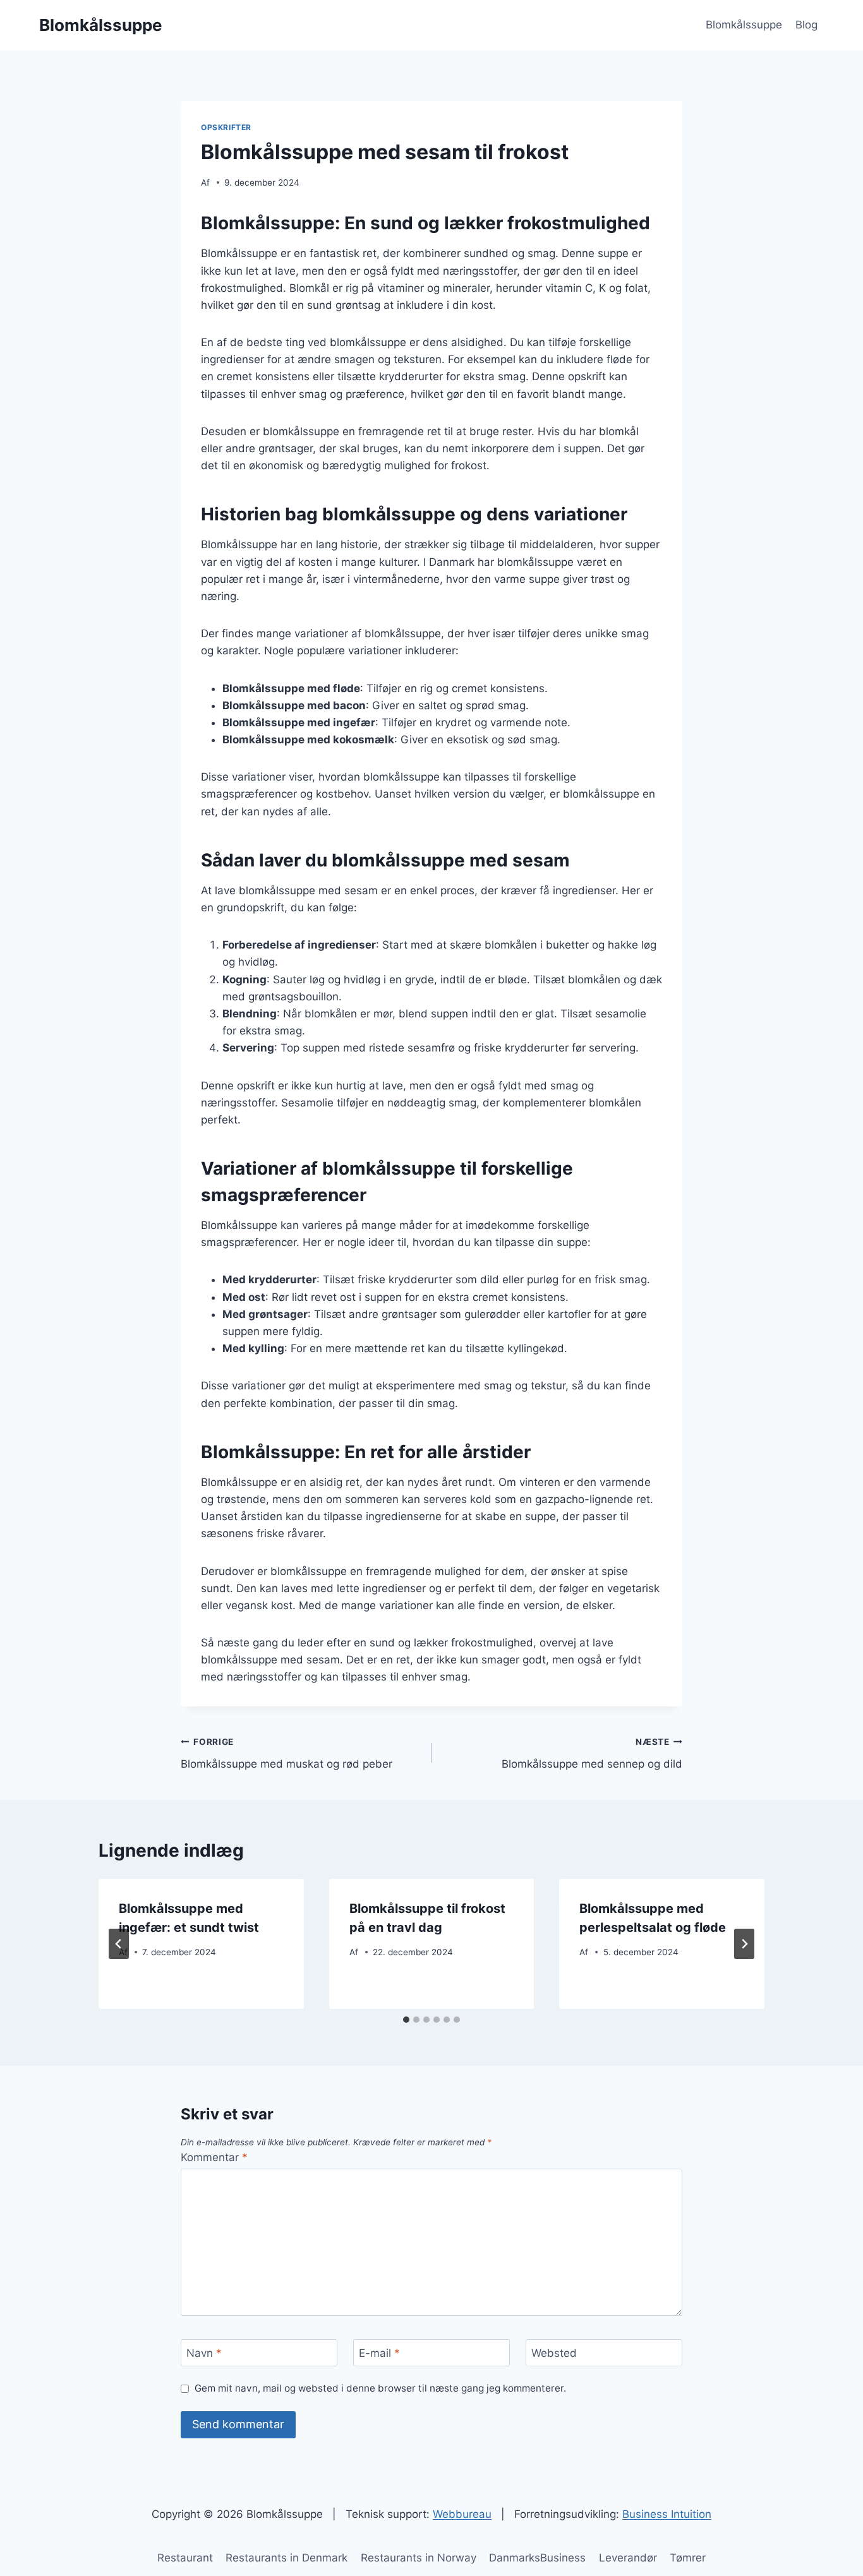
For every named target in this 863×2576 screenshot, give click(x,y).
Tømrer (688, 2558)
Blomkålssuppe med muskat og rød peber (287, 1753)
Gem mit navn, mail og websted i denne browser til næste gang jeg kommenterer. (380, 2388)
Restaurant (185, 2558)
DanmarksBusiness (537, 2558)
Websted (554, 2353)
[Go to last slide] (119, 1944)
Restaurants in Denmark (287, 2558)
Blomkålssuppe (744, 25)
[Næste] (744, 1944)
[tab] (406, 2020)
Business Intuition (667, 2514)
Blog (806, 25)
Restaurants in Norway (419, 2558)
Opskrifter (226, 127)
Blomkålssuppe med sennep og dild (592, 1753)
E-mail (379, 2353)
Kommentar (214, 2157)
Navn (204, 2353)
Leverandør (628, 2558)
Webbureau (462, 2514)
